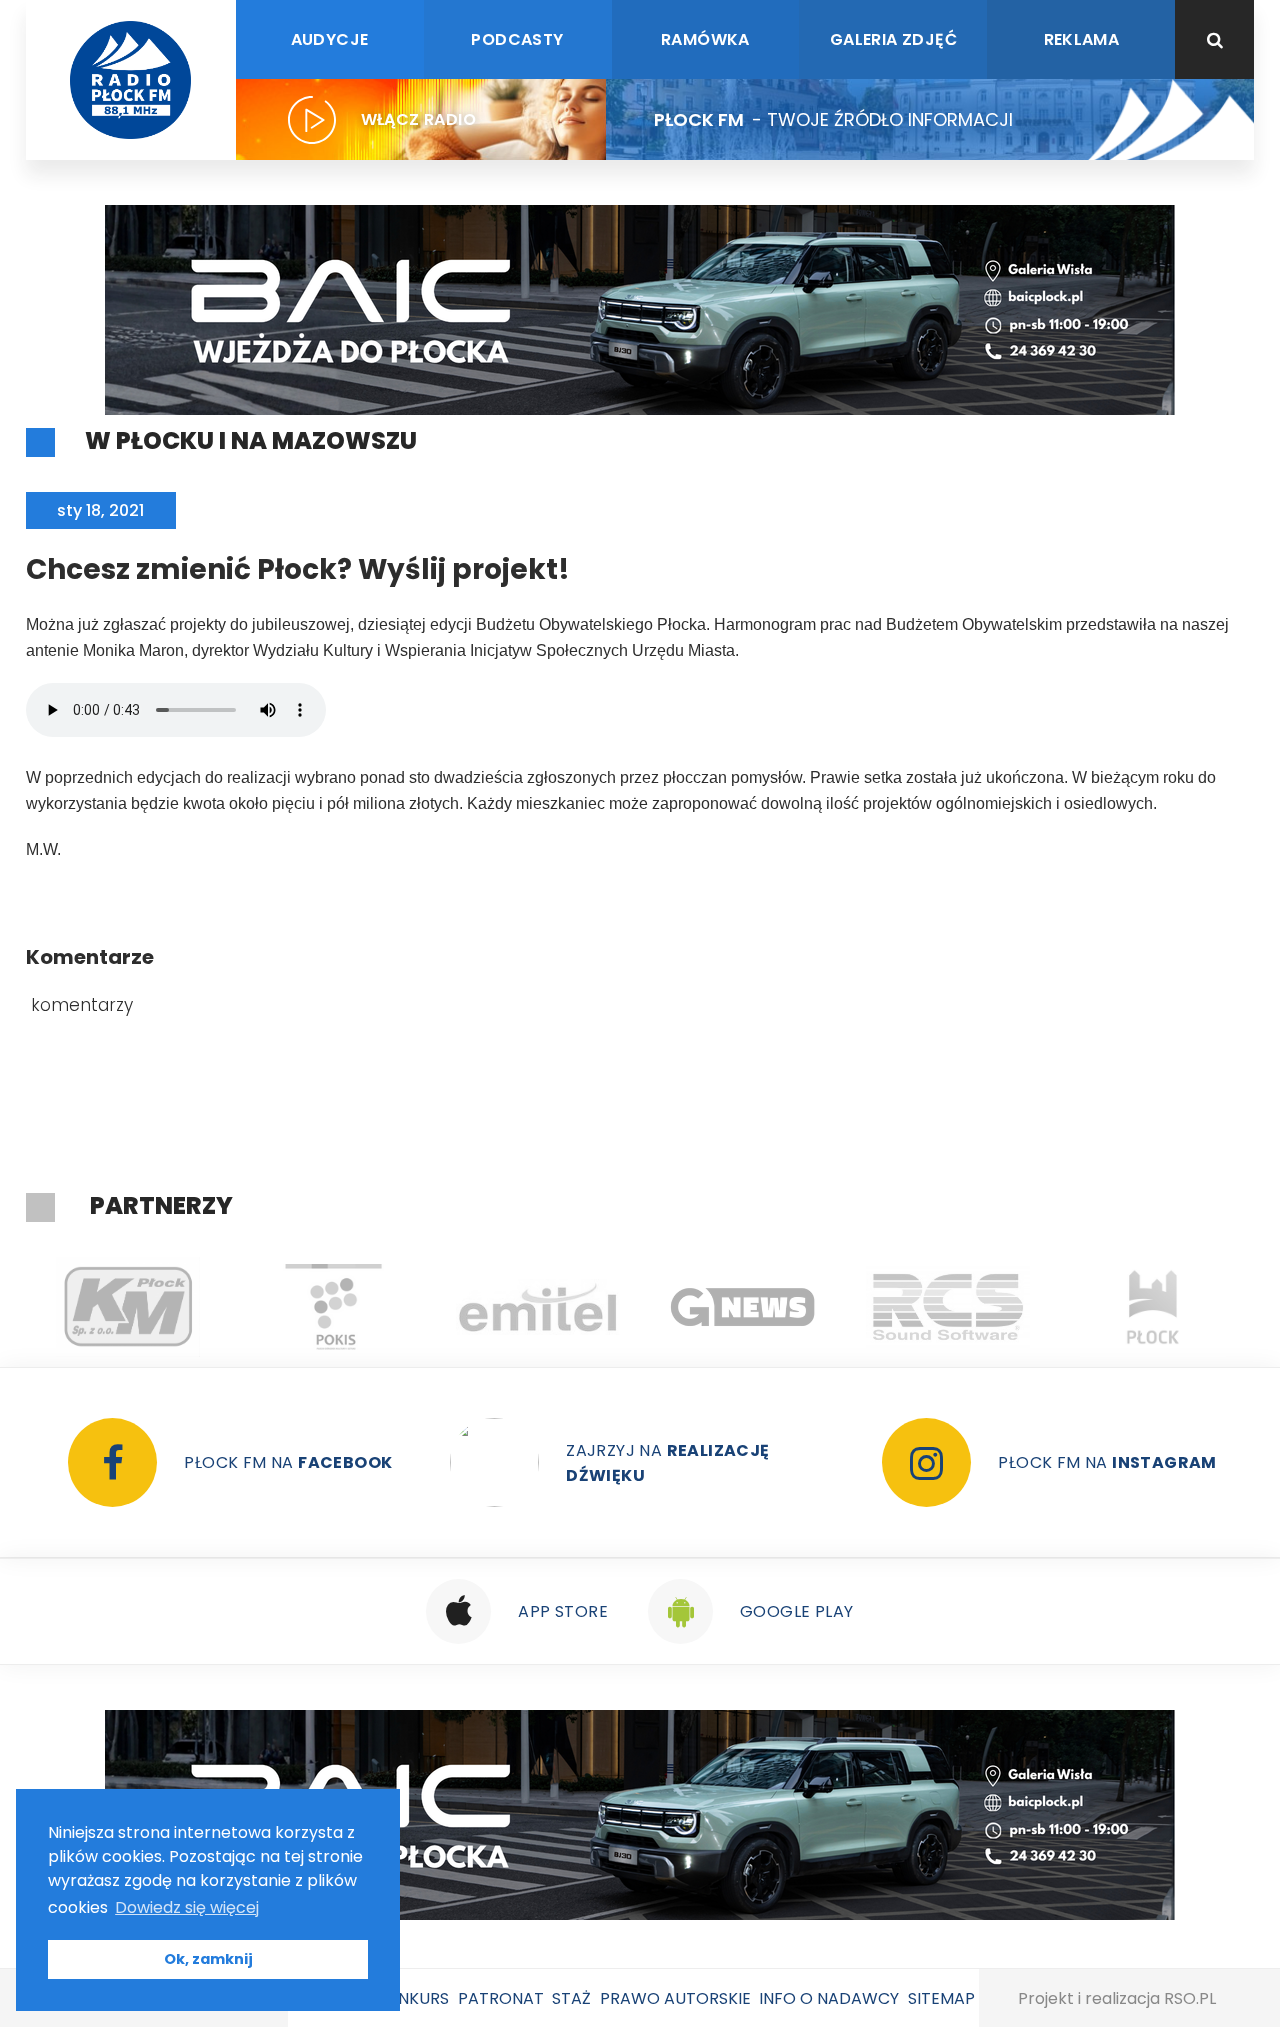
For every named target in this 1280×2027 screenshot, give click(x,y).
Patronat (501, 1998)
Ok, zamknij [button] (208, 1959)
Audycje (330, 39)
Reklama (1082, 39)
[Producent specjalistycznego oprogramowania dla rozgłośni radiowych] (743, 1307)
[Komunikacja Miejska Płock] (128, 1307)
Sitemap (941, 1998)
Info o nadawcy (829, 1998)
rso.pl (1190, 1998)
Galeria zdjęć (893, 39)
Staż (571, 1998)
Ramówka (705, 39)
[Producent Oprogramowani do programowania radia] (948, 1307)
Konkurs (412, 1998)
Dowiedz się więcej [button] (187, 1907)
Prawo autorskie (675, 1998)
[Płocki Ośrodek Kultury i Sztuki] (333, 1307)
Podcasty (517, 39)
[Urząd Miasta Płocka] (1153, 1307)
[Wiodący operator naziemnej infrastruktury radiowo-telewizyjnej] (538, 1307)
